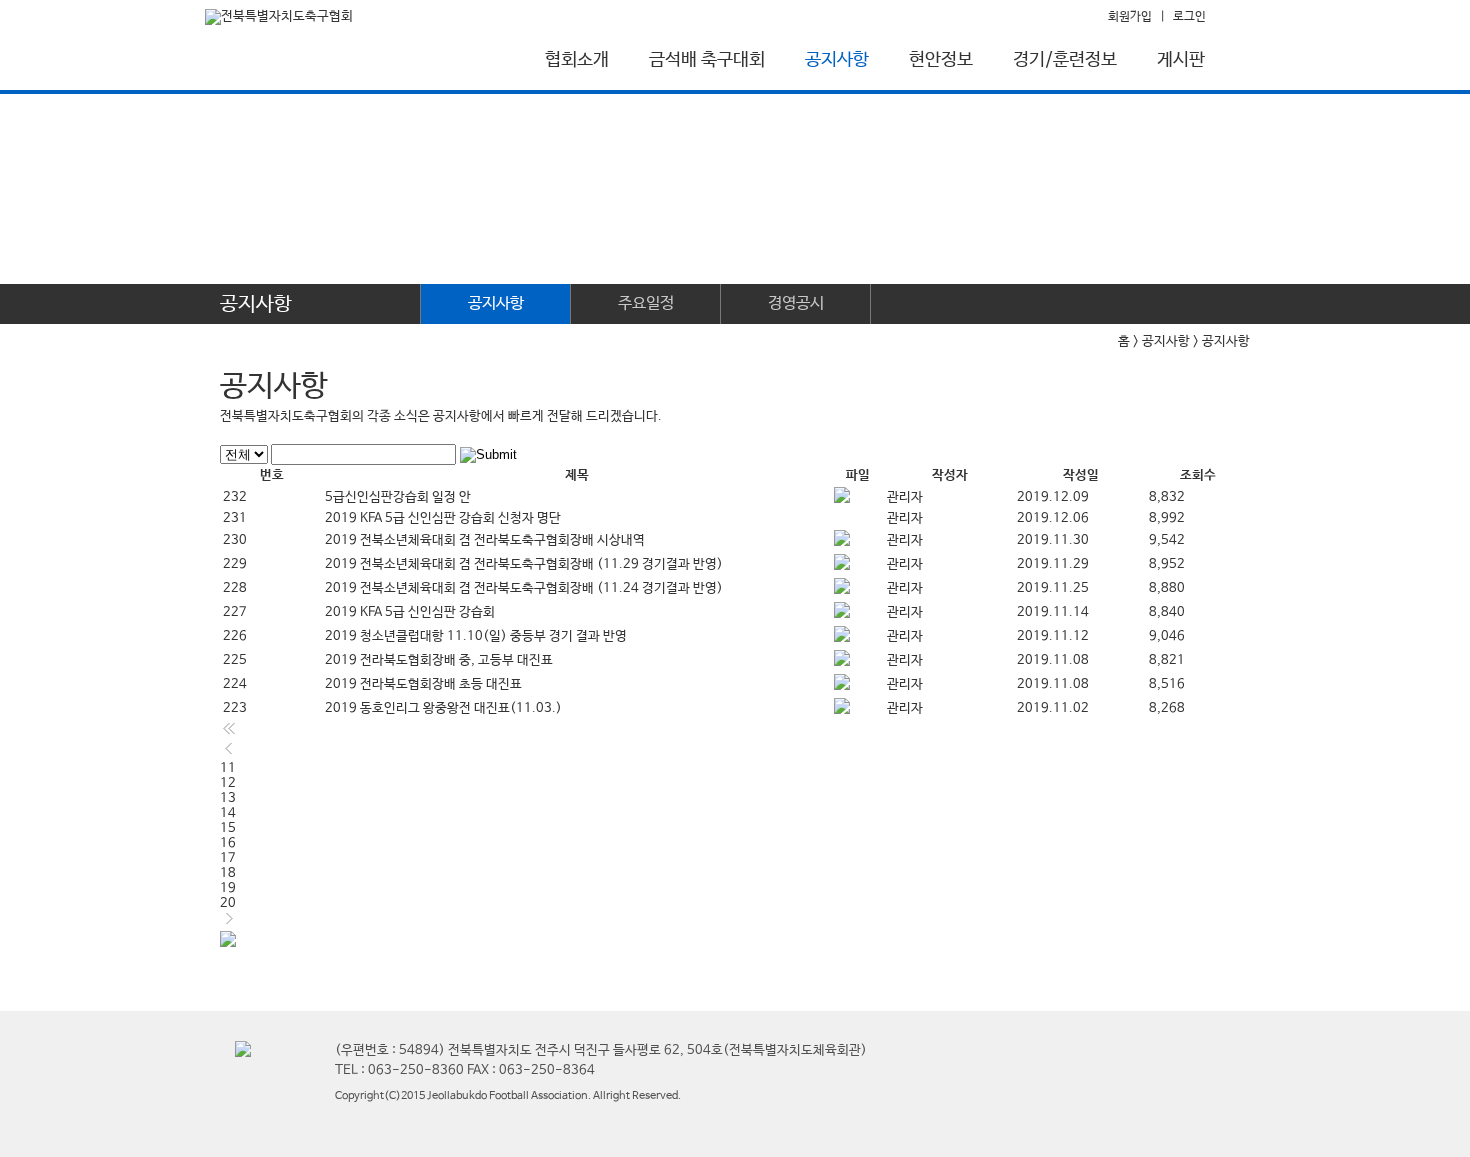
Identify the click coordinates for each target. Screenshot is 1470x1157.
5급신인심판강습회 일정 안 (398, 497)
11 (228, 768)
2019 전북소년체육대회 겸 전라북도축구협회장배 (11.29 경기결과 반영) (524, 564)
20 (228, 903)
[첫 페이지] (229, 733)
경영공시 (796, 303)
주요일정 (646, 303)
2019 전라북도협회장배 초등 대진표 (423, 684)
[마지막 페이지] (228, 943)
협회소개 (577, 60)
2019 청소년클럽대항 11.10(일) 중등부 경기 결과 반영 (476, 636)
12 (228, 783)
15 (228, 828)
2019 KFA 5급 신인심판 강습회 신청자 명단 (443, 518)
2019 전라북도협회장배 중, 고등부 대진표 (439, 660)
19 (228, 888)
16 (228, 843)
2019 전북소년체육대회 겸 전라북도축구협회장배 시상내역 (485, 540)
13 (228, 798)
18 (228, 873)
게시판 (1181, 60)
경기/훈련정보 (1065, 60)
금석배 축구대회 (707, 60)
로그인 (1189, 17)
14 (228, 813)
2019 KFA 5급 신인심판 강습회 (410, 612)
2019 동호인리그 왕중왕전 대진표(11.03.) (443, 708)
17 (228, 858)
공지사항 (837, 60)
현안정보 (941, 60)
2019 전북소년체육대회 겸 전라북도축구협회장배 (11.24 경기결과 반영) (524, 588)
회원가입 (1130, 17)
